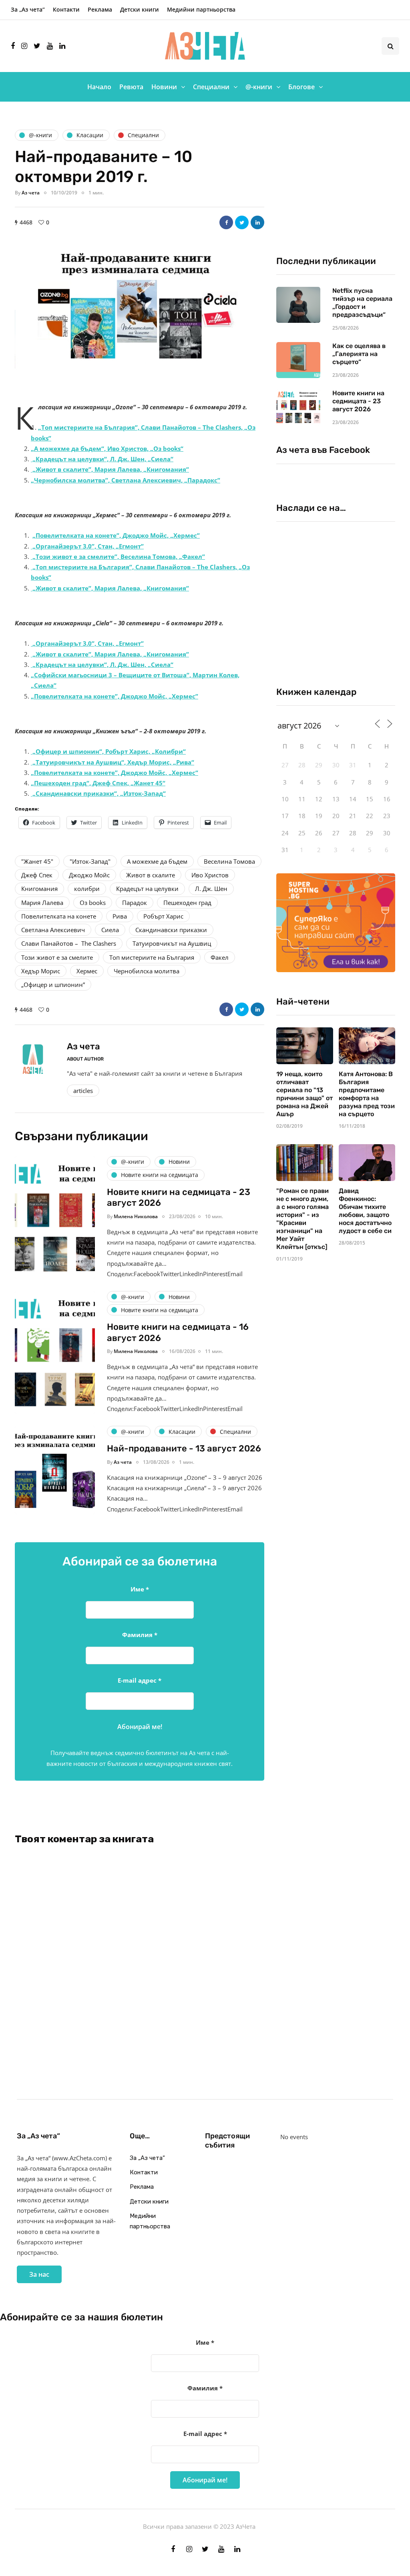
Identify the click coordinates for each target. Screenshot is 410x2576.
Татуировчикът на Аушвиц (172, 943)
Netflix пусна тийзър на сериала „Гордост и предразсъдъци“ (362, 303)
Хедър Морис (41, 971)
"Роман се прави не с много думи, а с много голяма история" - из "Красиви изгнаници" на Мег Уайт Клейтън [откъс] (302, 1219)
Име (140, 1589)
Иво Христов (210, 875)
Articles (83, 1091)
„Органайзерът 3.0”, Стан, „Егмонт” (88, 643)
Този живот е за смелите (57, 957)
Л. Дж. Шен (211, 889)
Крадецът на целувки (147, 889)
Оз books (93, 903)
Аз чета (31, 193)
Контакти (66, 9)
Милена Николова (136, 1216)
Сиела (110, 930)
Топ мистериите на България (152, 957)
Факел (220, 957)
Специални (211, 87)
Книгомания (39, 889)
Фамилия (140, 1635)
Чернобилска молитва (147, 971)
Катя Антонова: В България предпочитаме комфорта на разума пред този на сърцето (367, 1094)
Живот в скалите (151, 875)
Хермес (87, 971)
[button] (140, 311)
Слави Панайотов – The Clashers (69, 943)
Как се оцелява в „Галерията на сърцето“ (359, 354)
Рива (120, 916)
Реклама (100, 9)
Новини (164, 87)
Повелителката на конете (59, 916)
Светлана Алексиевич (53, 930)
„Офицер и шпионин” (53, 985)
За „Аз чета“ (28, 9)
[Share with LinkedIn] (257, 222)
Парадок (135, 903)
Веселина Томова (229, 861)
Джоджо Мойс (89, 875)
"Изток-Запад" (90, 861)
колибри (87, 889)
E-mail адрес (140, 1680)
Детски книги (140, 9)
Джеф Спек (37, 875)
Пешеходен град (187, 903)
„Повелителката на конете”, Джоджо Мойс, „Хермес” (116, 535)
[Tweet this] (242, 222)
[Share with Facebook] (226, 222)
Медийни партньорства (201, 9)
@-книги (259, 87)
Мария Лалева (42, 903)
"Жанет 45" (37, 861)
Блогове (301, 87)
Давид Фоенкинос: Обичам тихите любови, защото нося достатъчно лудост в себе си (365, 1211)
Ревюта (131, 87)
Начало (99, 87)
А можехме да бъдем (157, 861)
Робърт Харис (163, 916)
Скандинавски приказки (171, 930)
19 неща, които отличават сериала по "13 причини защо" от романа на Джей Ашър (304, 1094)
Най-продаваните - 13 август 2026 (184, 1448)
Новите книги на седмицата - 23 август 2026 (358, 401)
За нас (39, 2274)
